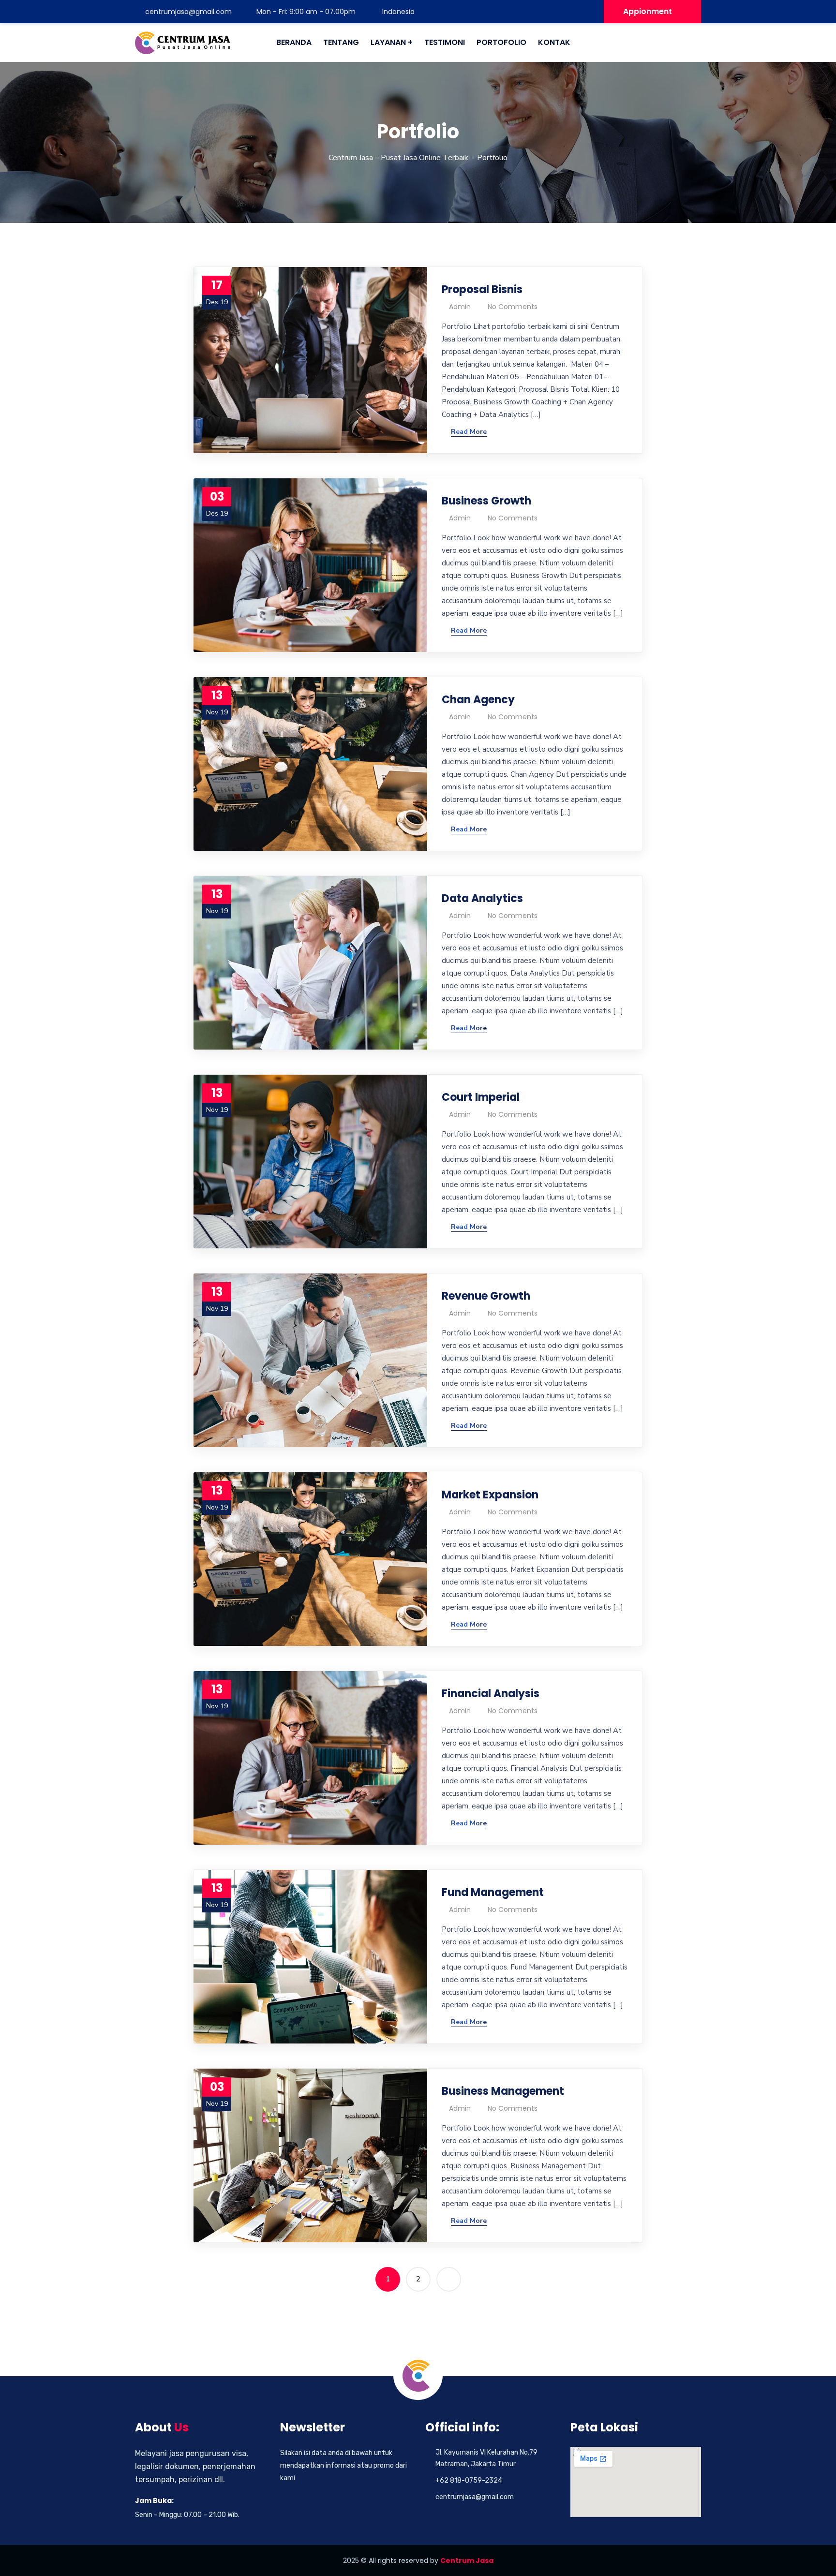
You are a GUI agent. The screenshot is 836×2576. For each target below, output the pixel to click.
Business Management (503, 2091)
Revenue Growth (486, 1296)
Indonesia (397, 12)
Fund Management (493, 1892)
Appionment (648, 11)
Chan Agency (478, 700)
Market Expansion (490, 1495)
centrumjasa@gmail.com (188, 12)
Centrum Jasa (467, 2561)
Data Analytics (482, 898)
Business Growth (486, 501)
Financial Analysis (491, 1694)
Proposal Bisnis (482, 289)
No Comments (513, 307)
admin (460, 307)
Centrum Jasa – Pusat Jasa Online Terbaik (398, 158)
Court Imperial (481, 1097)
